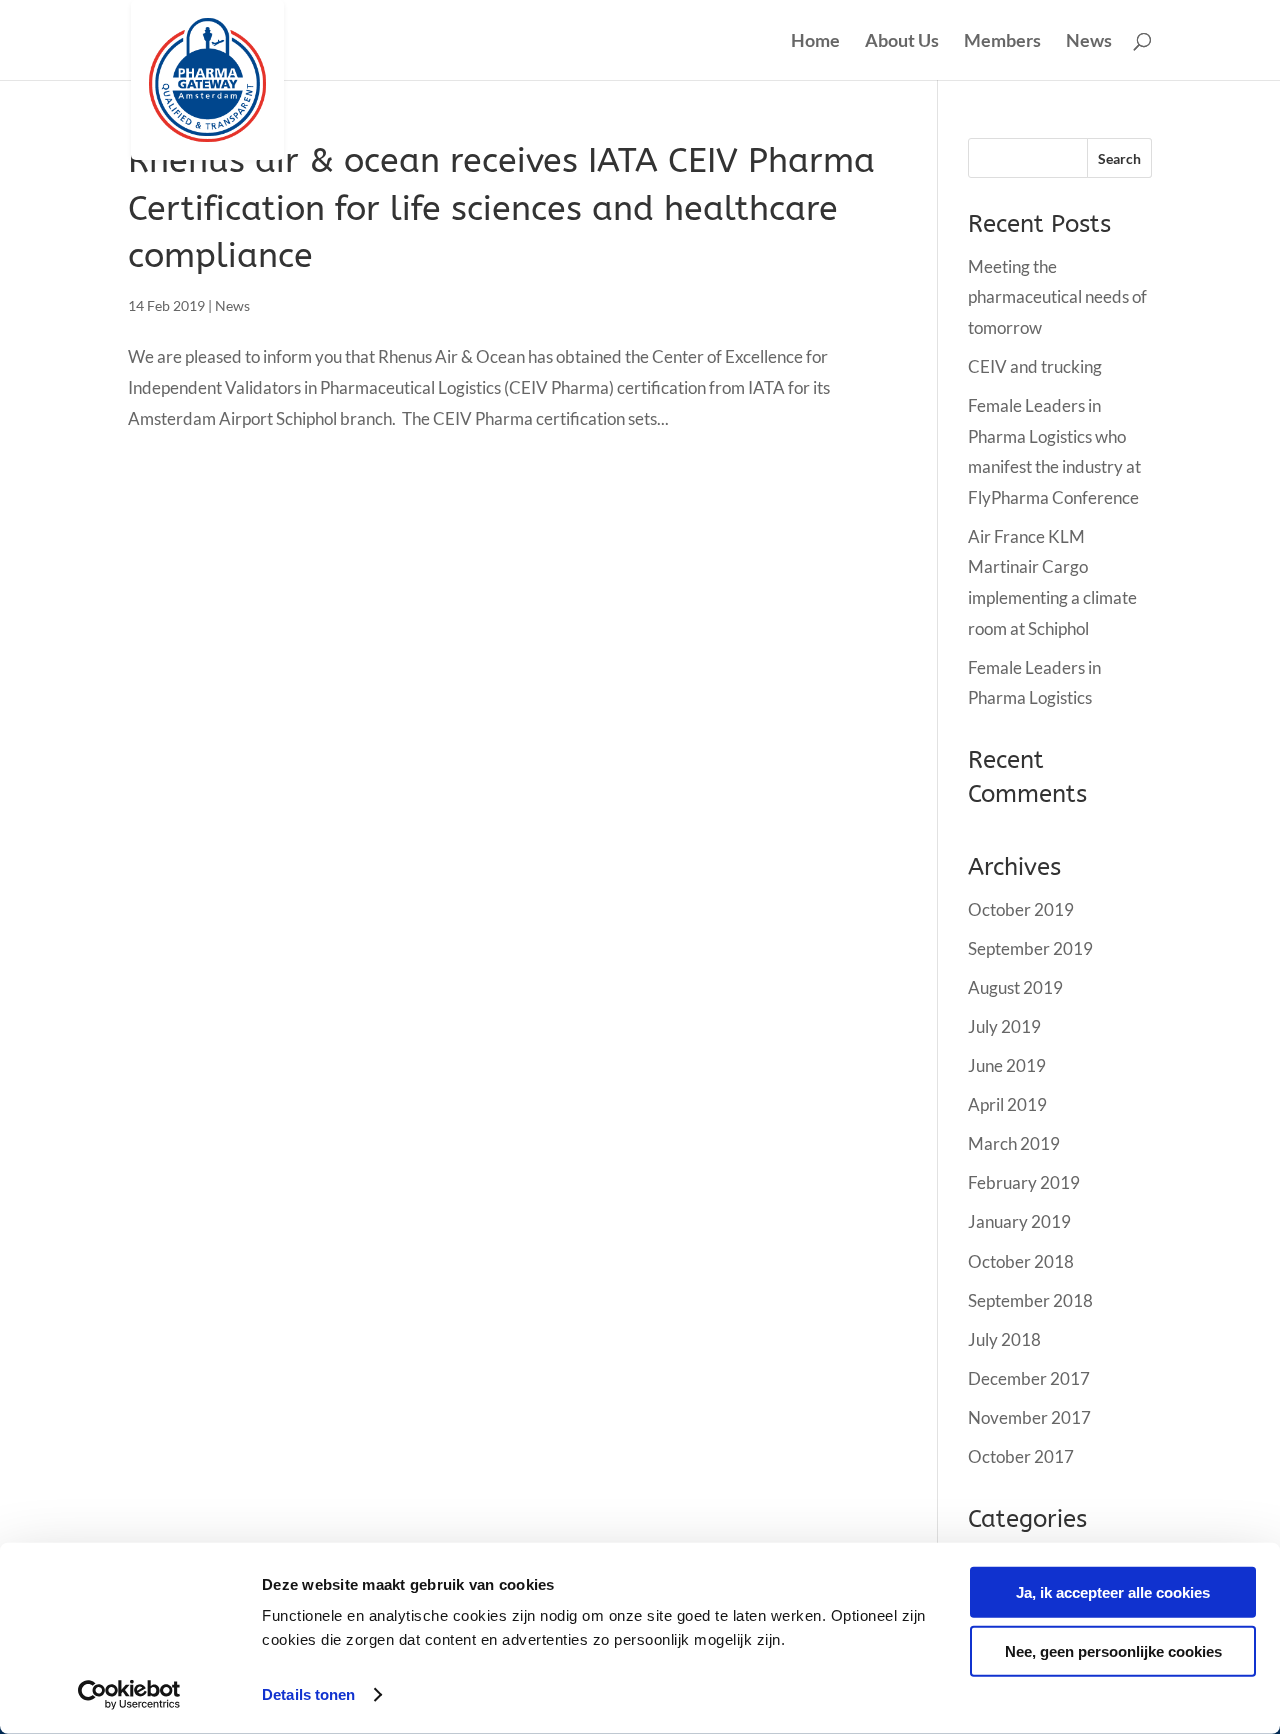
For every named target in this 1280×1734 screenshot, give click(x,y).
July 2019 (1004, 1026)
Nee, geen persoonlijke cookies (1113, 1650)
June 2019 (1007, 1065)
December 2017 (1029, 1378)
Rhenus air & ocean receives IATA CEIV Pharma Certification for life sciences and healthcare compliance (501, 208)
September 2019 (1030, 948)
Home (815, 42)
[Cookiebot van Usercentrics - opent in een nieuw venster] (129, 1695)
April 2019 (1007, 1104)
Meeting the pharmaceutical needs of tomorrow (1057, 297)
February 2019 (1024, 1182)
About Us (902, 42)
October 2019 (1021, 909)
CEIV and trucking (1035, 366)
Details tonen (308, 1694)
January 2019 (1019, 1221)
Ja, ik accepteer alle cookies (1113, 1592)
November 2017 (1029, 1417)
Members (1002, 42)
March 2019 (1014, 1143)
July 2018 (1004, 1339)
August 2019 (1015, 987)
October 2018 (1021, 1261)
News (1089, 42)
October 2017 (1021, 1456)
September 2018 (1030, 1300)
